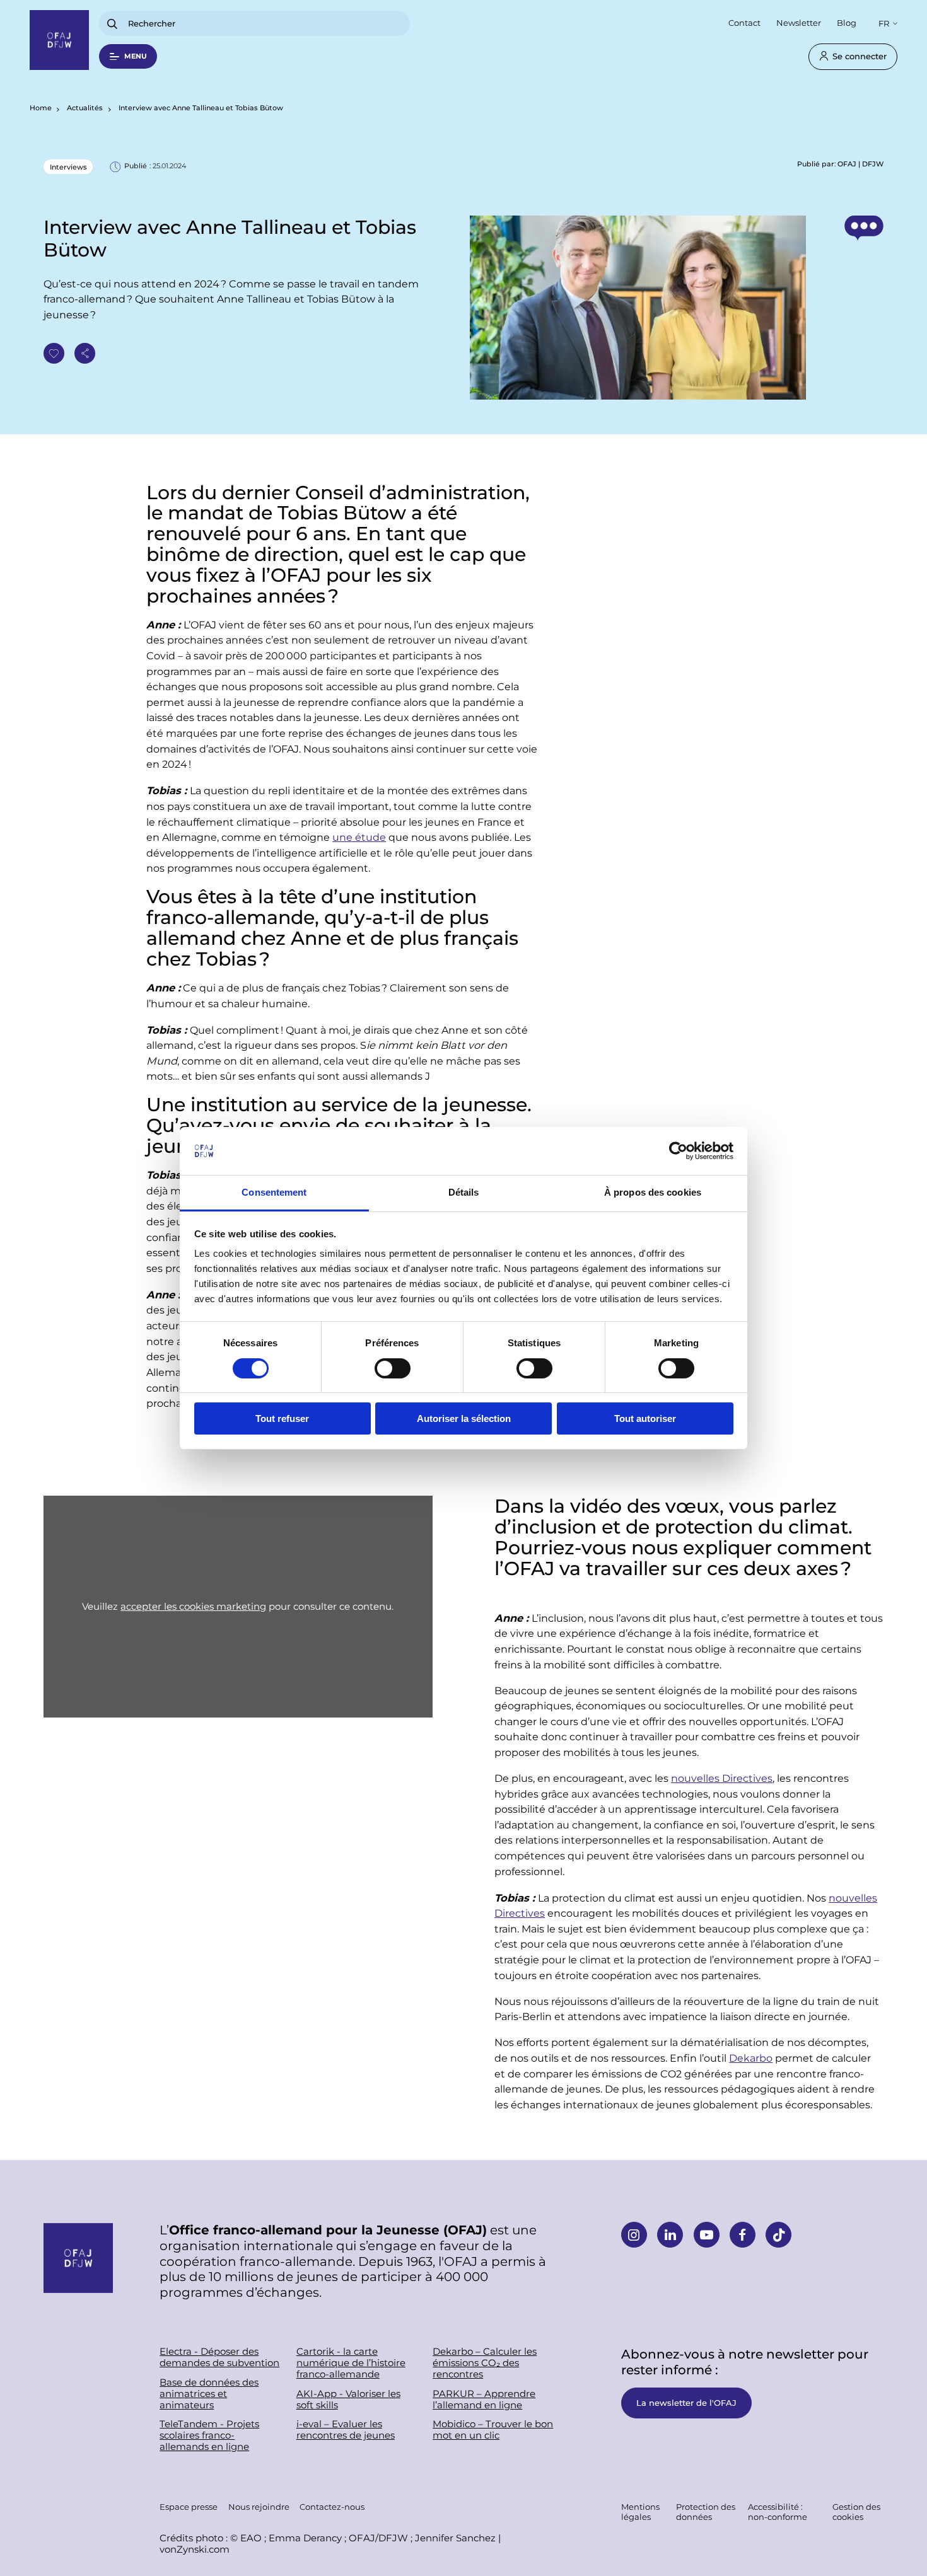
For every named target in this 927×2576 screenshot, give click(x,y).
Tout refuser (282, 1418)
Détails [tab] (464, 1192)
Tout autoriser (645, 1418)
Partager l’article (85, 353)
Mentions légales (640, 2511)
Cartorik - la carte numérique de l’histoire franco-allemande (351, 2363)
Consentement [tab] (274, 1192)
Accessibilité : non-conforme (778, 2511)
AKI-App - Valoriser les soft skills (348, 2400)
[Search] (112, 24)
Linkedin (670, 2235)
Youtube (707, 2235)
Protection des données (706, 2511)
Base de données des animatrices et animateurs (209, 2394)
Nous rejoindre (259, 2506)
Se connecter (860, 56)
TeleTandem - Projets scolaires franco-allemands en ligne (209, 2435)
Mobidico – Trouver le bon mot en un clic (493, 2430)
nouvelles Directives (722, 1778)
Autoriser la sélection (464, 1418)
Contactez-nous (332, 2506)
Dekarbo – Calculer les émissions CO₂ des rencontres (485, 2363)
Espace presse (189, 2506)
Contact (744, 22)
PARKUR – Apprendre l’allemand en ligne (484, 2400)
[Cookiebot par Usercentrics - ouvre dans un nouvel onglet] (678, 1151)
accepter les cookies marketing (193, 1606)
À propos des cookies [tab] (653, 1192)
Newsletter (799, 22)
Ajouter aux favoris (54, 353)
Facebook (743, 2235)
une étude (359, 837)
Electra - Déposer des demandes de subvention (219, 2357)
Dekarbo (751, 2058)
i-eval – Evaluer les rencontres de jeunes (346, 2430)
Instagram (634, 2235)
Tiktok (778, 2235)
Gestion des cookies (856, 2511)
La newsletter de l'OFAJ (686, 2402)
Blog (847, 22)
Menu (136, 56)
